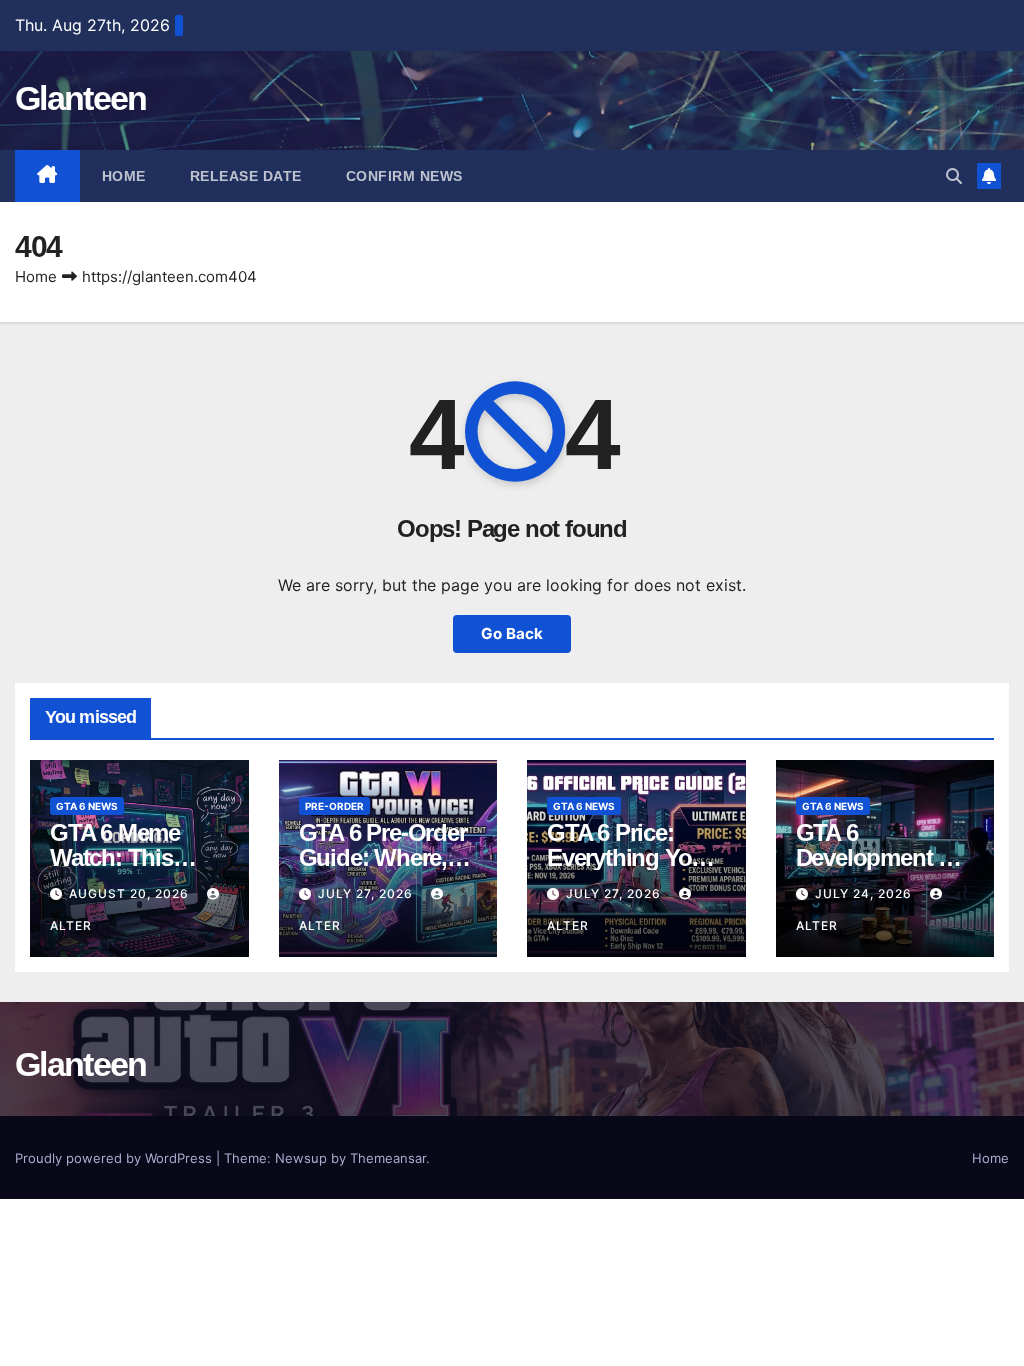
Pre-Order (334, 806)
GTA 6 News (87, 806)
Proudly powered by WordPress (115, 1158)
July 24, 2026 (865, 893)
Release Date (246, 176)
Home (124, 176)
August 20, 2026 (131, 893)
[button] (954, 176)
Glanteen (80, 98)
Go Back (512, 633)
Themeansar (388, 1158)
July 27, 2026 (367, 893)
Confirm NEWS (404, 176)
